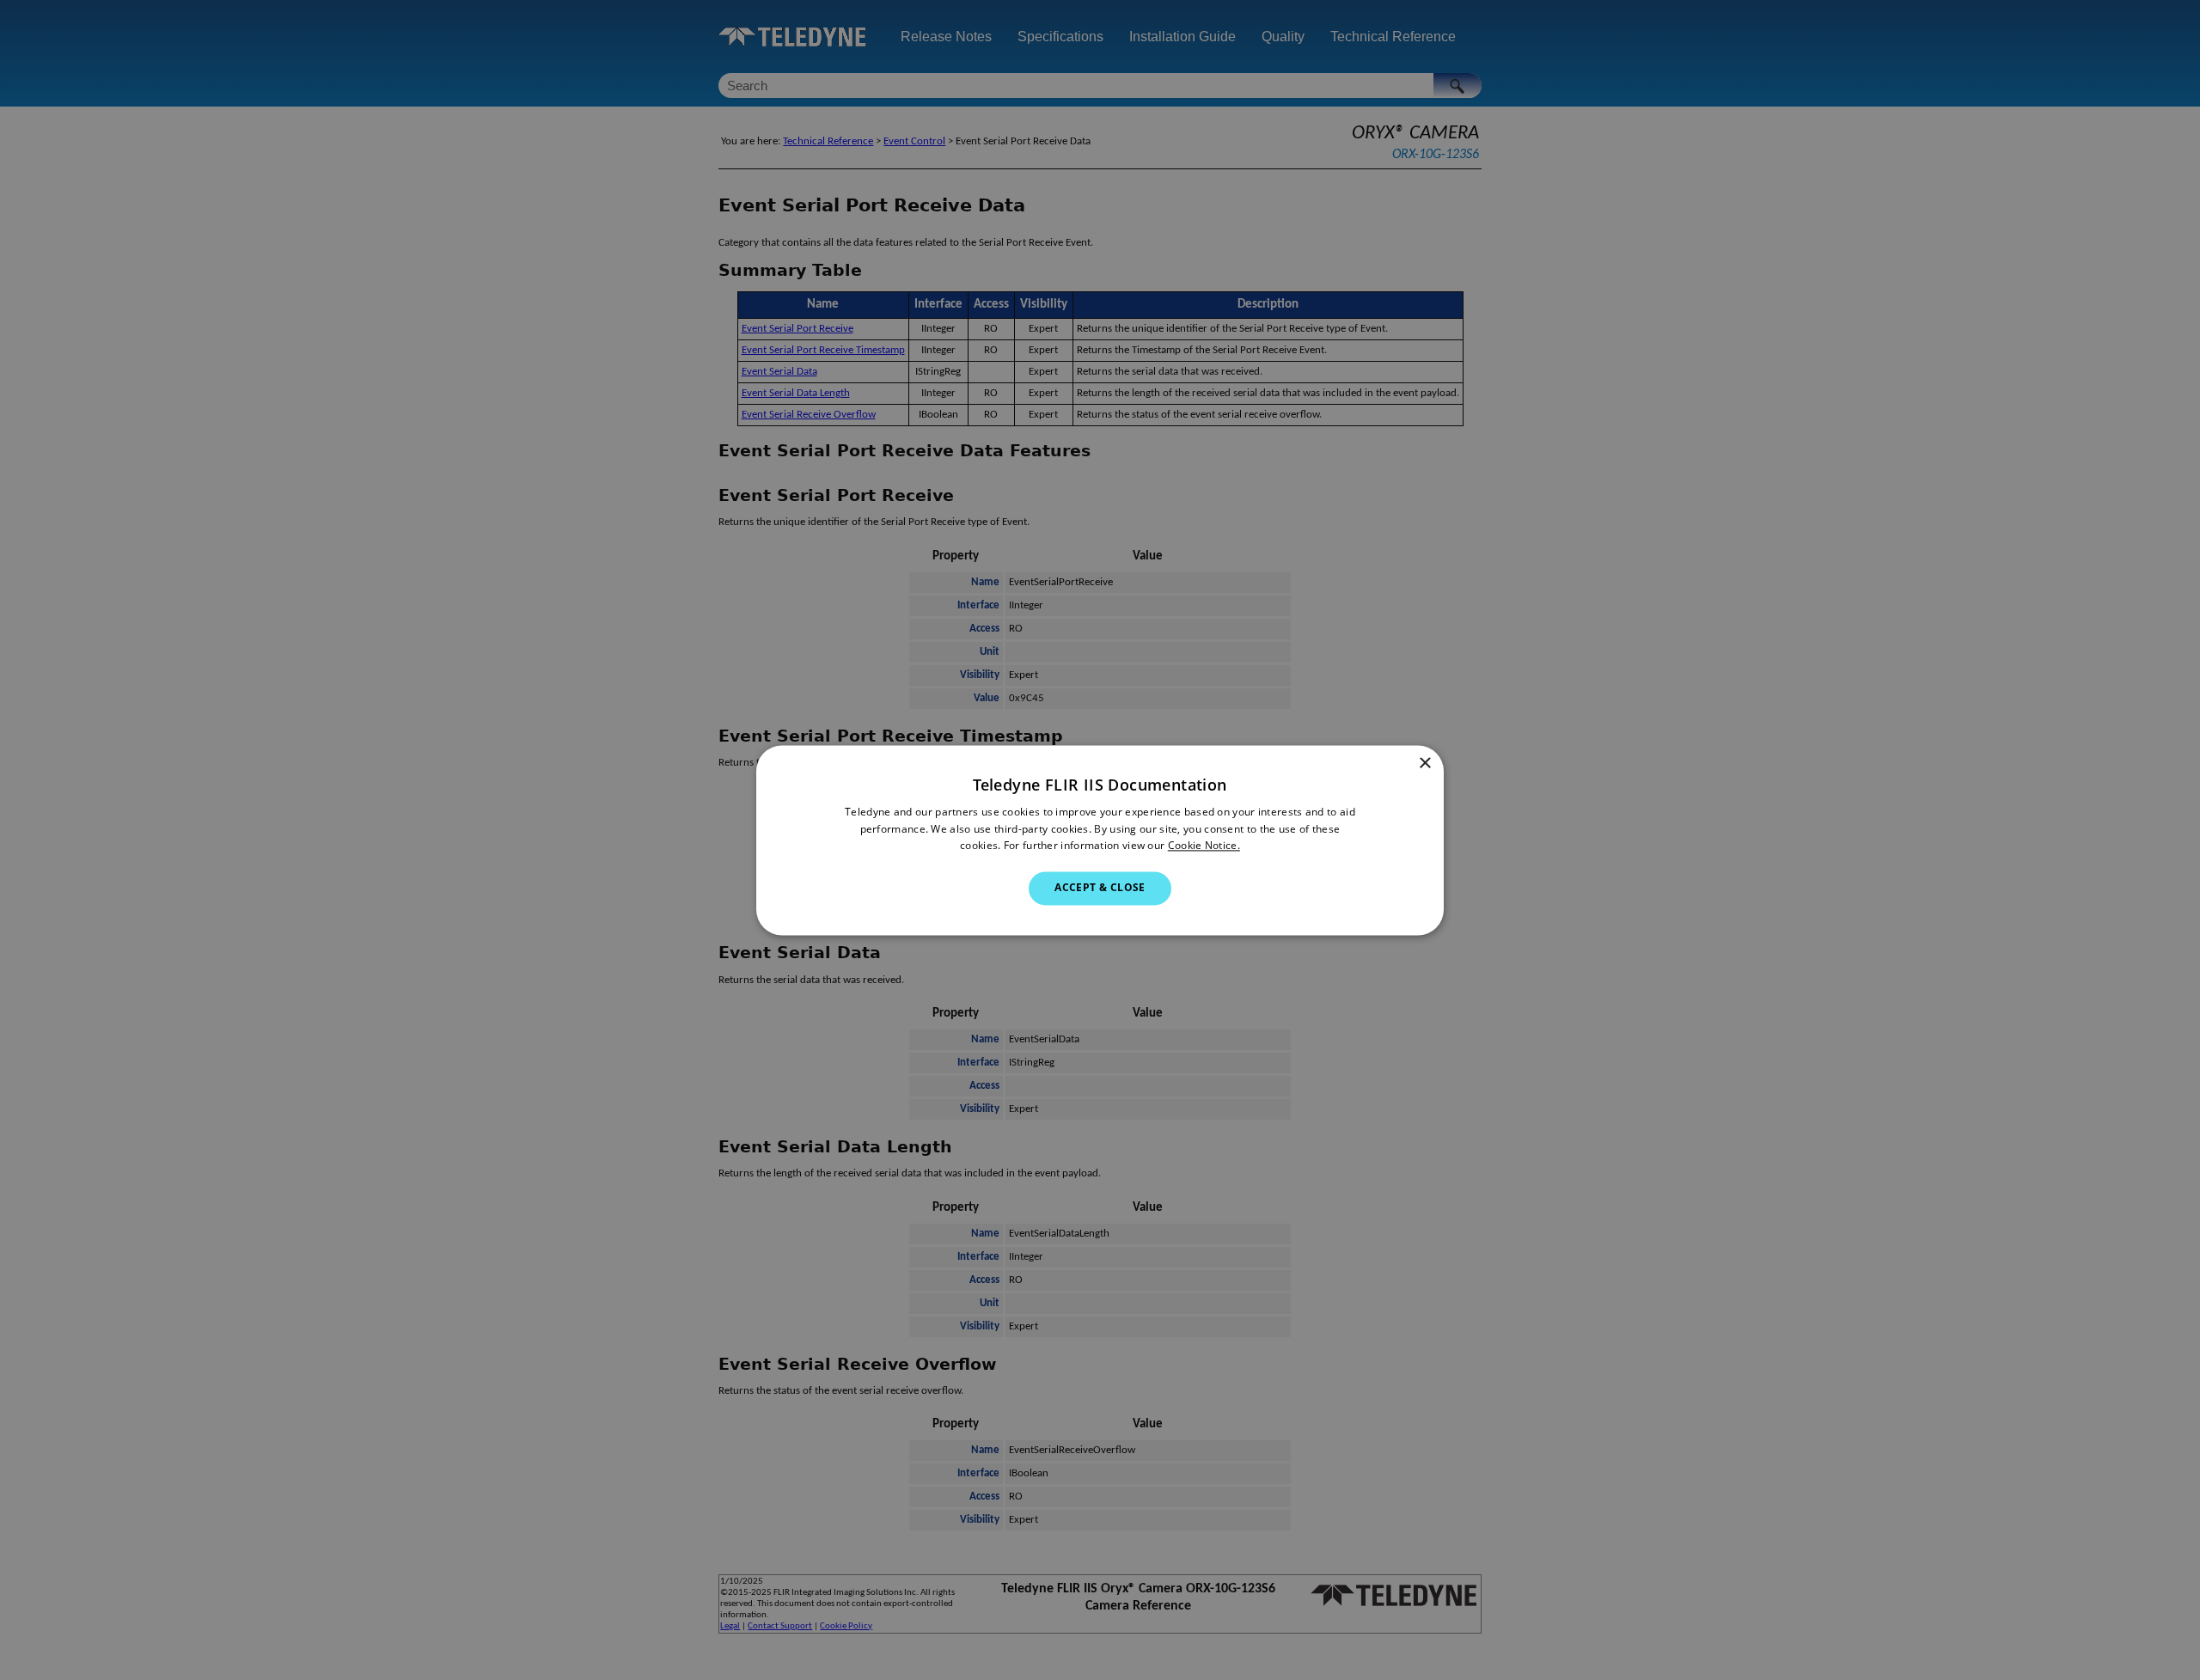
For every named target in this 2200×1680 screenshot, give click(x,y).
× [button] (1424, 764)
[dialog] (1100, 840)
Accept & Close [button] (1100, 888)
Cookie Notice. (1204, 846)
